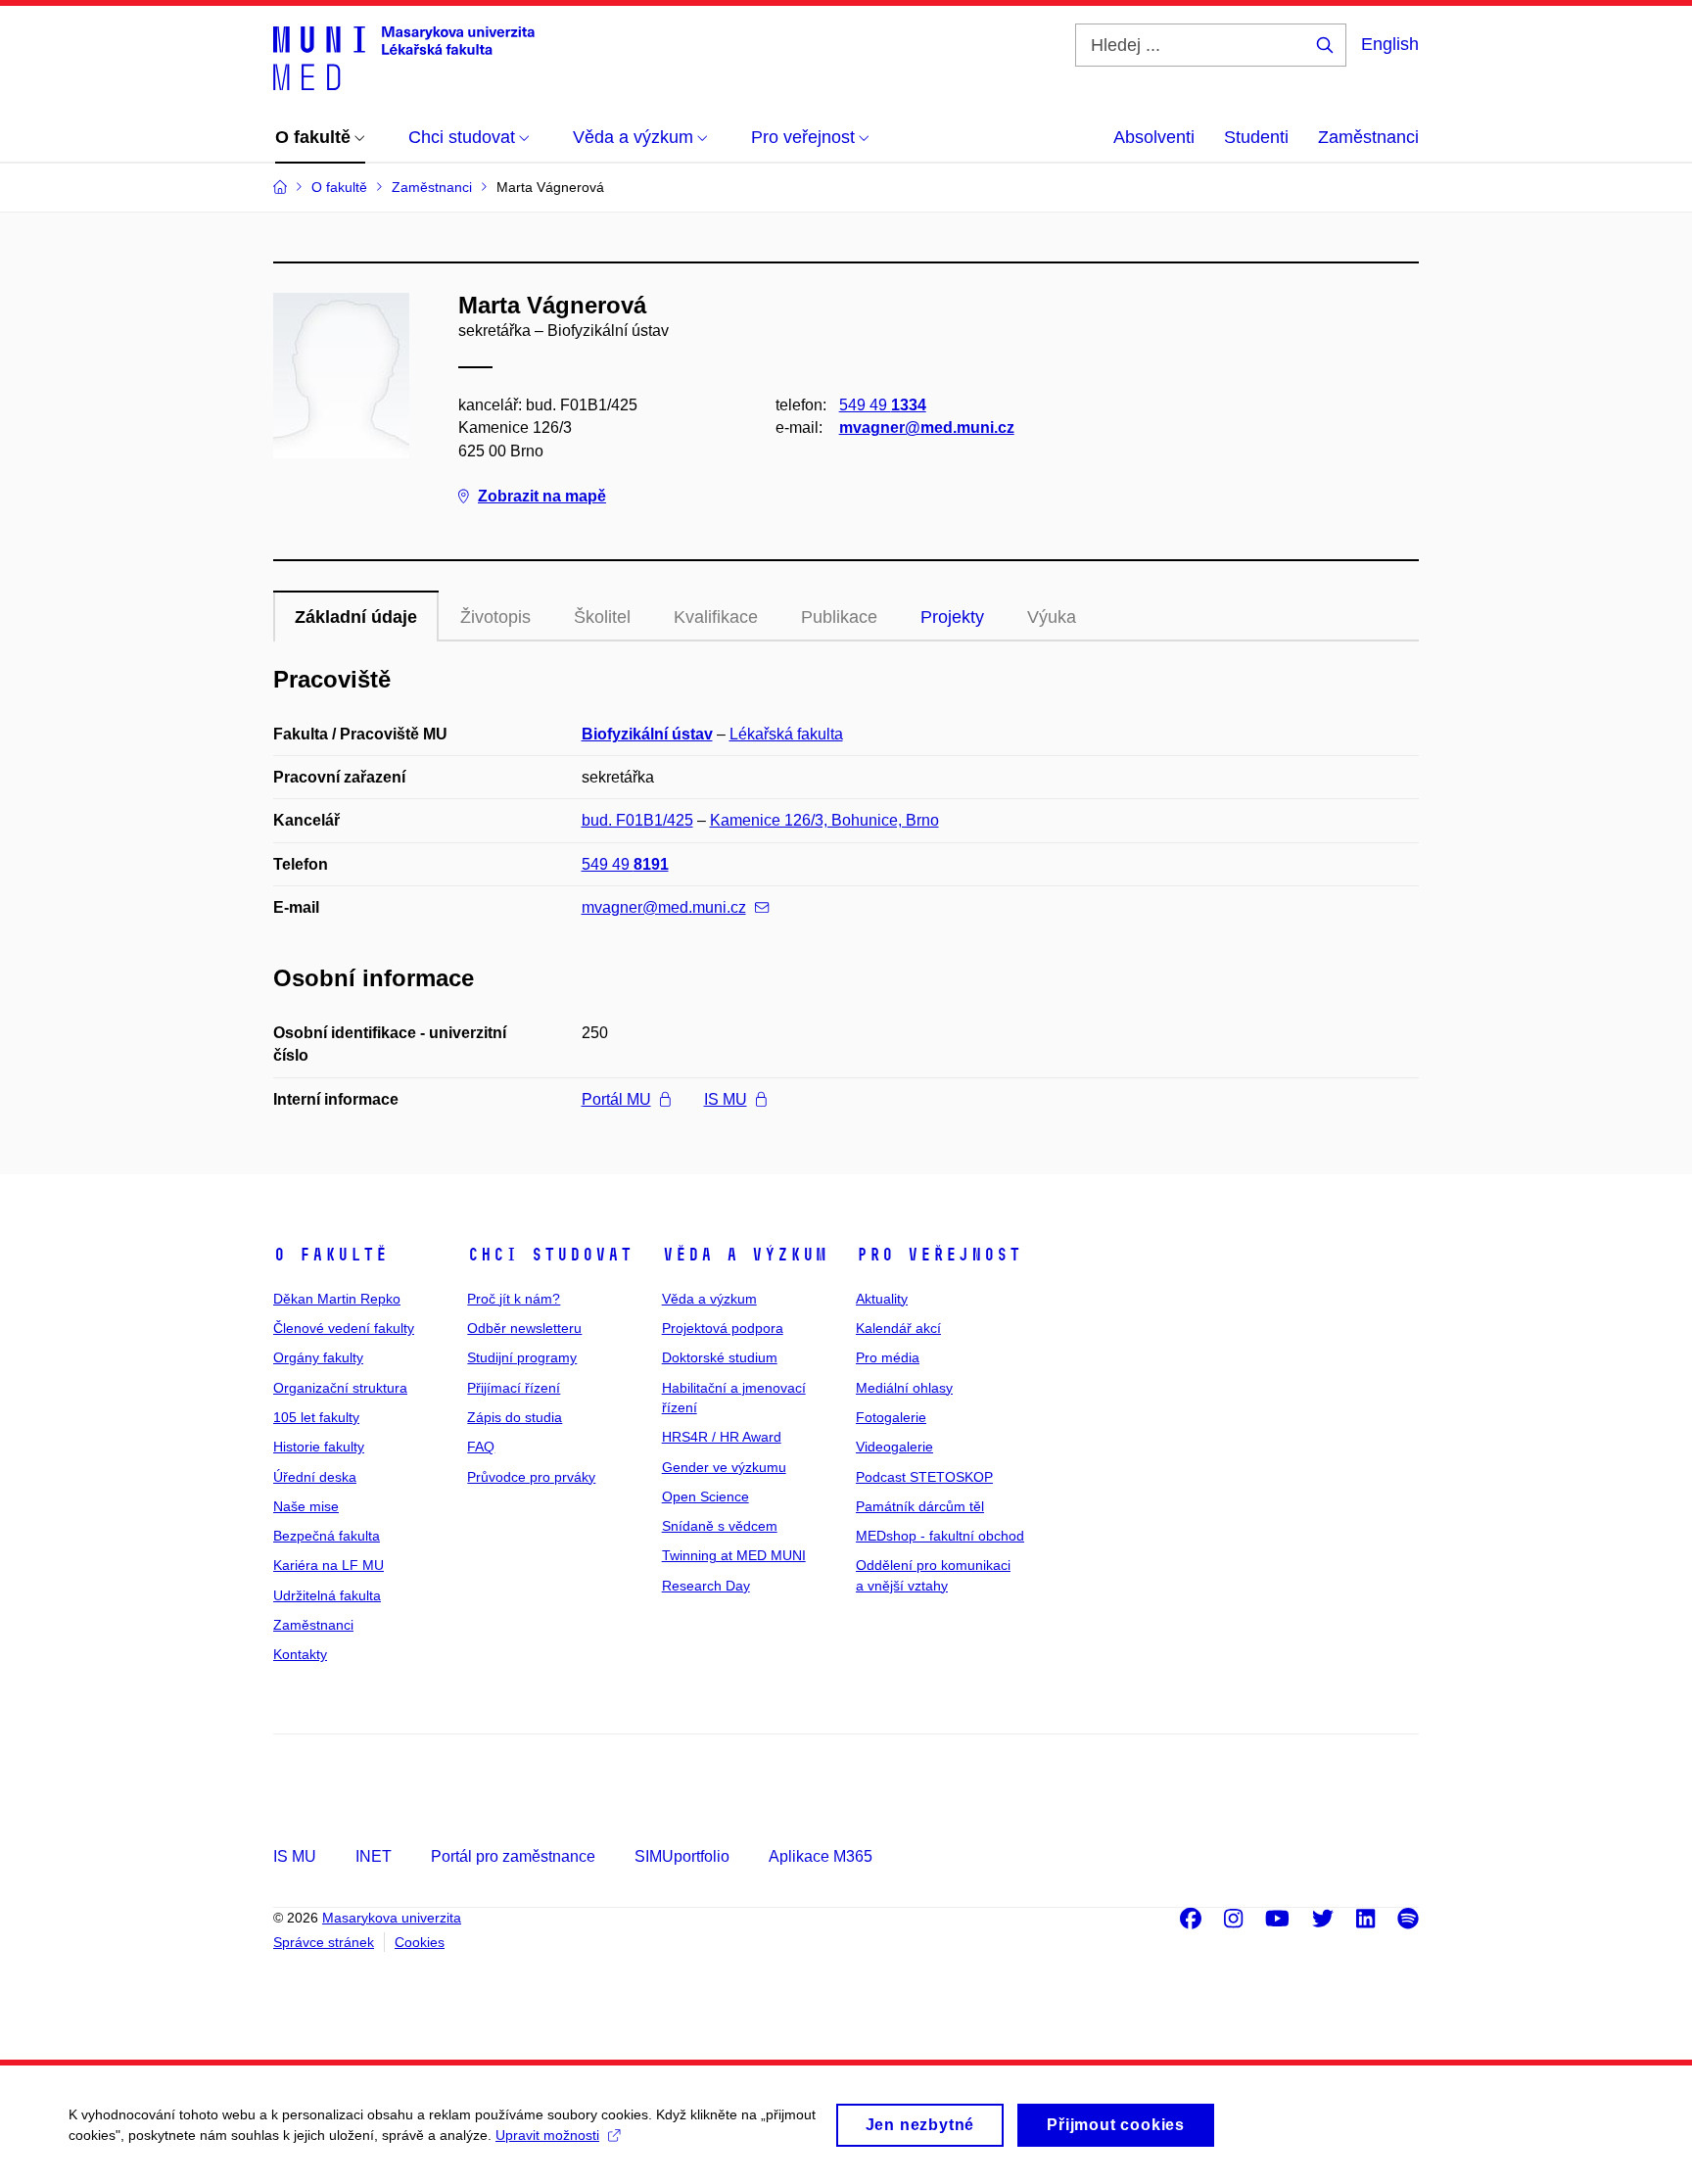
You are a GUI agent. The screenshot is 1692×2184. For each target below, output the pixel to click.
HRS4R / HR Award (722, 1437)
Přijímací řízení (514, 1388)
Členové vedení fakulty (344, 1328)
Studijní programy (522, 1357)
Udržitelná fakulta (327, 1595)
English (1390, 44)
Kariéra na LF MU (329, 1565)
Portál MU (616, 1099)
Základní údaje (356, 617)
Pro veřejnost (939, 1255)
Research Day (706, 1586)
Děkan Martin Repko (337, 1299)
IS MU (726, 1099)
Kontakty (300, 1654)
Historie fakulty (319, 1447)
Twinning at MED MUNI (734, 1555)
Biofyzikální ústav (647, 734)
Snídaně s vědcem (720, 1526)
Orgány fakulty (318, 1357)
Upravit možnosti (547, 2135)
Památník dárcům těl (920, 1506)
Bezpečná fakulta (327, 1536)
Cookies (420, 1942)
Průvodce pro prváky (531, 1477)
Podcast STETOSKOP (924, 1477)
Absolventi (1154, 137)
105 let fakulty (316, 1417)
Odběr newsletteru (524, 1328)
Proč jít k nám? (514, 1299)
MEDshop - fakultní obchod (940, 1536)
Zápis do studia (515, 1417)
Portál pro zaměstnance (513, 1856)
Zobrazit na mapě (542, 496)
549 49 (883, 405)
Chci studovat (550, 1255)
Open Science (705, 1496)
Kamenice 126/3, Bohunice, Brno (824, 820)
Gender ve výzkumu (724, 1467)
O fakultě (330, 1255)
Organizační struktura (340, 1388)
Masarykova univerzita (392, 1918)
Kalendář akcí (898, 1328)
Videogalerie (894, 1447)
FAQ (481, 1447)
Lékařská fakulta (786, 734)
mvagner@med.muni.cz (927, 427)
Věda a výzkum (745, 1255)
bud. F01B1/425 (637, 820)
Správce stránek (324, 1942)
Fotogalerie (891, 1417)
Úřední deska (315, 1477)
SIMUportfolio (682, 1856)
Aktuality (882, 1299)
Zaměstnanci (1368, 137)
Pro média (888, 1357)
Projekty (952, 617)
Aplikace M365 (821, 1856)
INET (374, 1856)
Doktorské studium (720, 1357)
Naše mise (306, 1506)
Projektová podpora (723, 1328)
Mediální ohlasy (904, 1388)
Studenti (1256, 137)
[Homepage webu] (404, 57)
